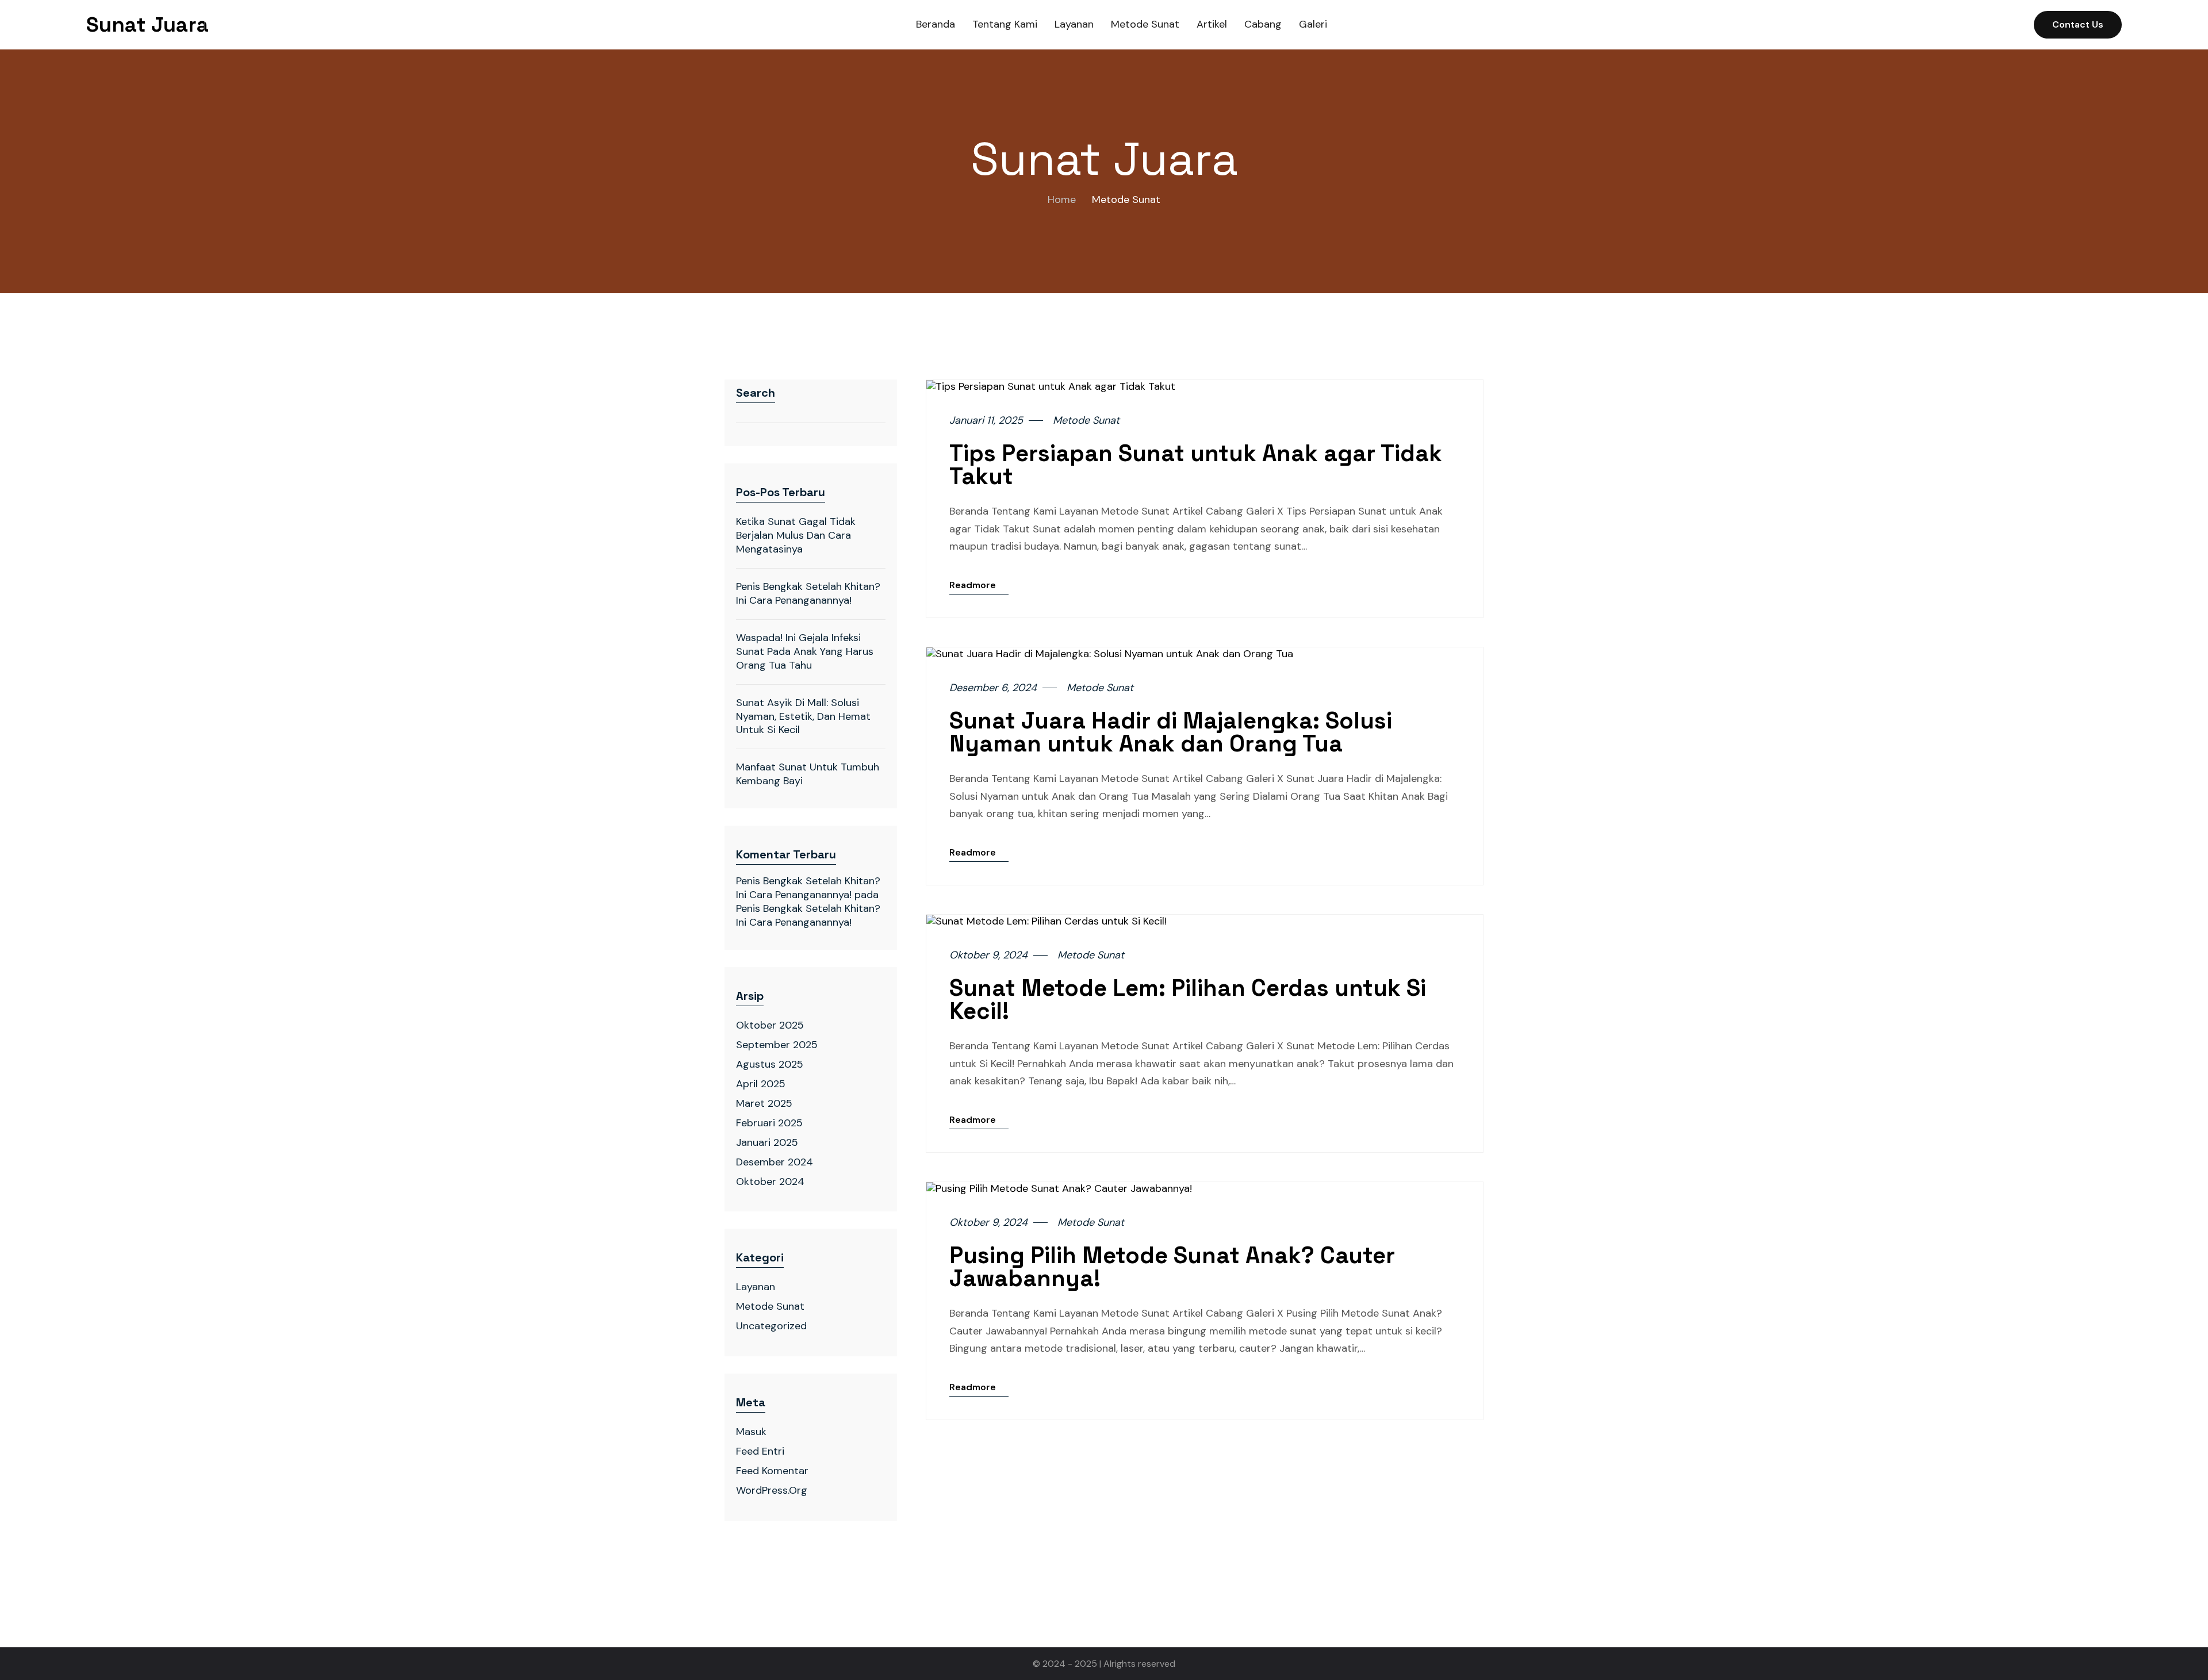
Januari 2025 (767, 1142)
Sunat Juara (147, 25)
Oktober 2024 (770, 1182)
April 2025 (761, 1084)
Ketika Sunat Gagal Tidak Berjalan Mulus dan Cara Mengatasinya (796, 535)
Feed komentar (772, 1471)
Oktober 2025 (770, 1025)
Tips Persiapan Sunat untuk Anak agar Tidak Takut (1196, 465)
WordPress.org (772, 1490)
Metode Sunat (770, 1306)
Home (1062, 200)
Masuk (751, 1432)
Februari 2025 (769, 1123)
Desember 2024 (775, 1162)
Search (756, 393)
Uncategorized (771, 1326)
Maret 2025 (764, 1103)
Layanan (756, 1287)
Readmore (973, 585)
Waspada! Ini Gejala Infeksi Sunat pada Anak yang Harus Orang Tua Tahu (805, 651)
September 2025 (777, 1045)
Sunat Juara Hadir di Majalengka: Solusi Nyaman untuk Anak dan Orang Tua (1171, 732)
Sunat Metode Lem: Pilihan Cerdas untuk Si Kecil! (1188, 1000)
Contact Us (2078, 24)
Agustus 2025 (770, 1064)
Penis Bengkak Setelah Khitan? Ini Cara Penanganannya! (808, 593)
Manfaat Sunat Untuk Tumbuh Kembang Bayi (808, 774)
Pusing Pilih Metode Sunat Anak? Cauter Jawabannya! (1172, 1267)
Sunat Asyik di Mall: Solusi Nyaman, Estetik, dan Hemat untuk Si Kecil (803, 716)
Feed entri (760, 1451)
